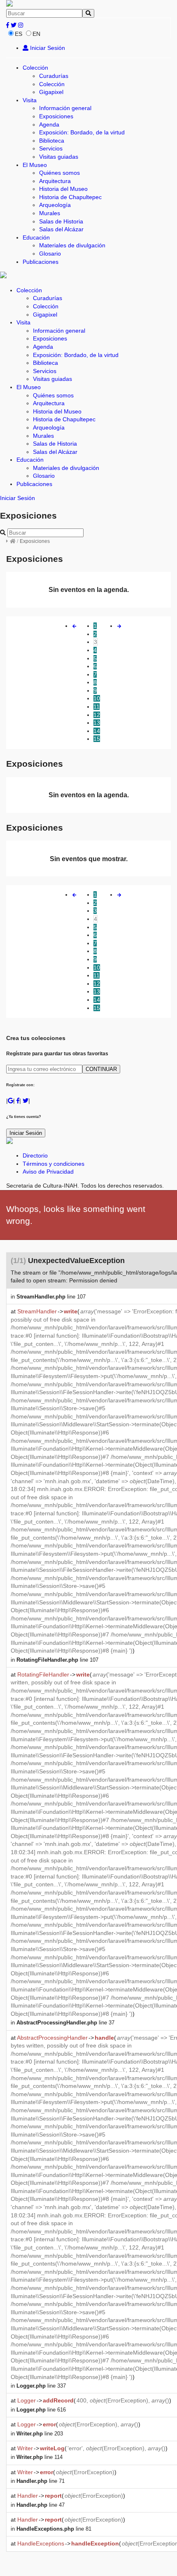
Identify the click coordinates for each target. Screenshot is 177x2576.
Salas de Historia (61, 221)
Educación (36, 237)
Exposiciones (56, 116)
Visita (30, 100)
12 (97, 715)
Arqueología (55, 205)
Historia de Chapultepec (70, 197)
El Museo (35, 165)
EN (36, 34)
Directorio (35, 1155)
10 (97, 698)
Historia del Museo (63, 189)
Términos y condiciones (54, 1164)
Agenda (49, 124)
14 (97, 731)
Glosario (50, 254)
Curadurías (54, 76)
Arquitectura (55, 181)
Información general (65, 108)
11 (97, 707)
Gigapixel (51, 92)
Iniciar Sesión (47, 48)
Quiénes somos (59, 173)
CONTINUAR (101, 1069)
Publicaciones (41, 262)
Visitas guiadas (59, 157)
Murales (50, 213)
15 (97, 739)
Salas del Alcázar (61, 229)
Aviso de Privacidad (48, 1172)
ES (19, 34)
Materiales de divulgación (72, 245)
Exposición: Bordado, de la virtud (82, 132)
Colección (35, 68)
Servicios (51, 148)
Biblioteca (52, 141)
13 (97, 723)
